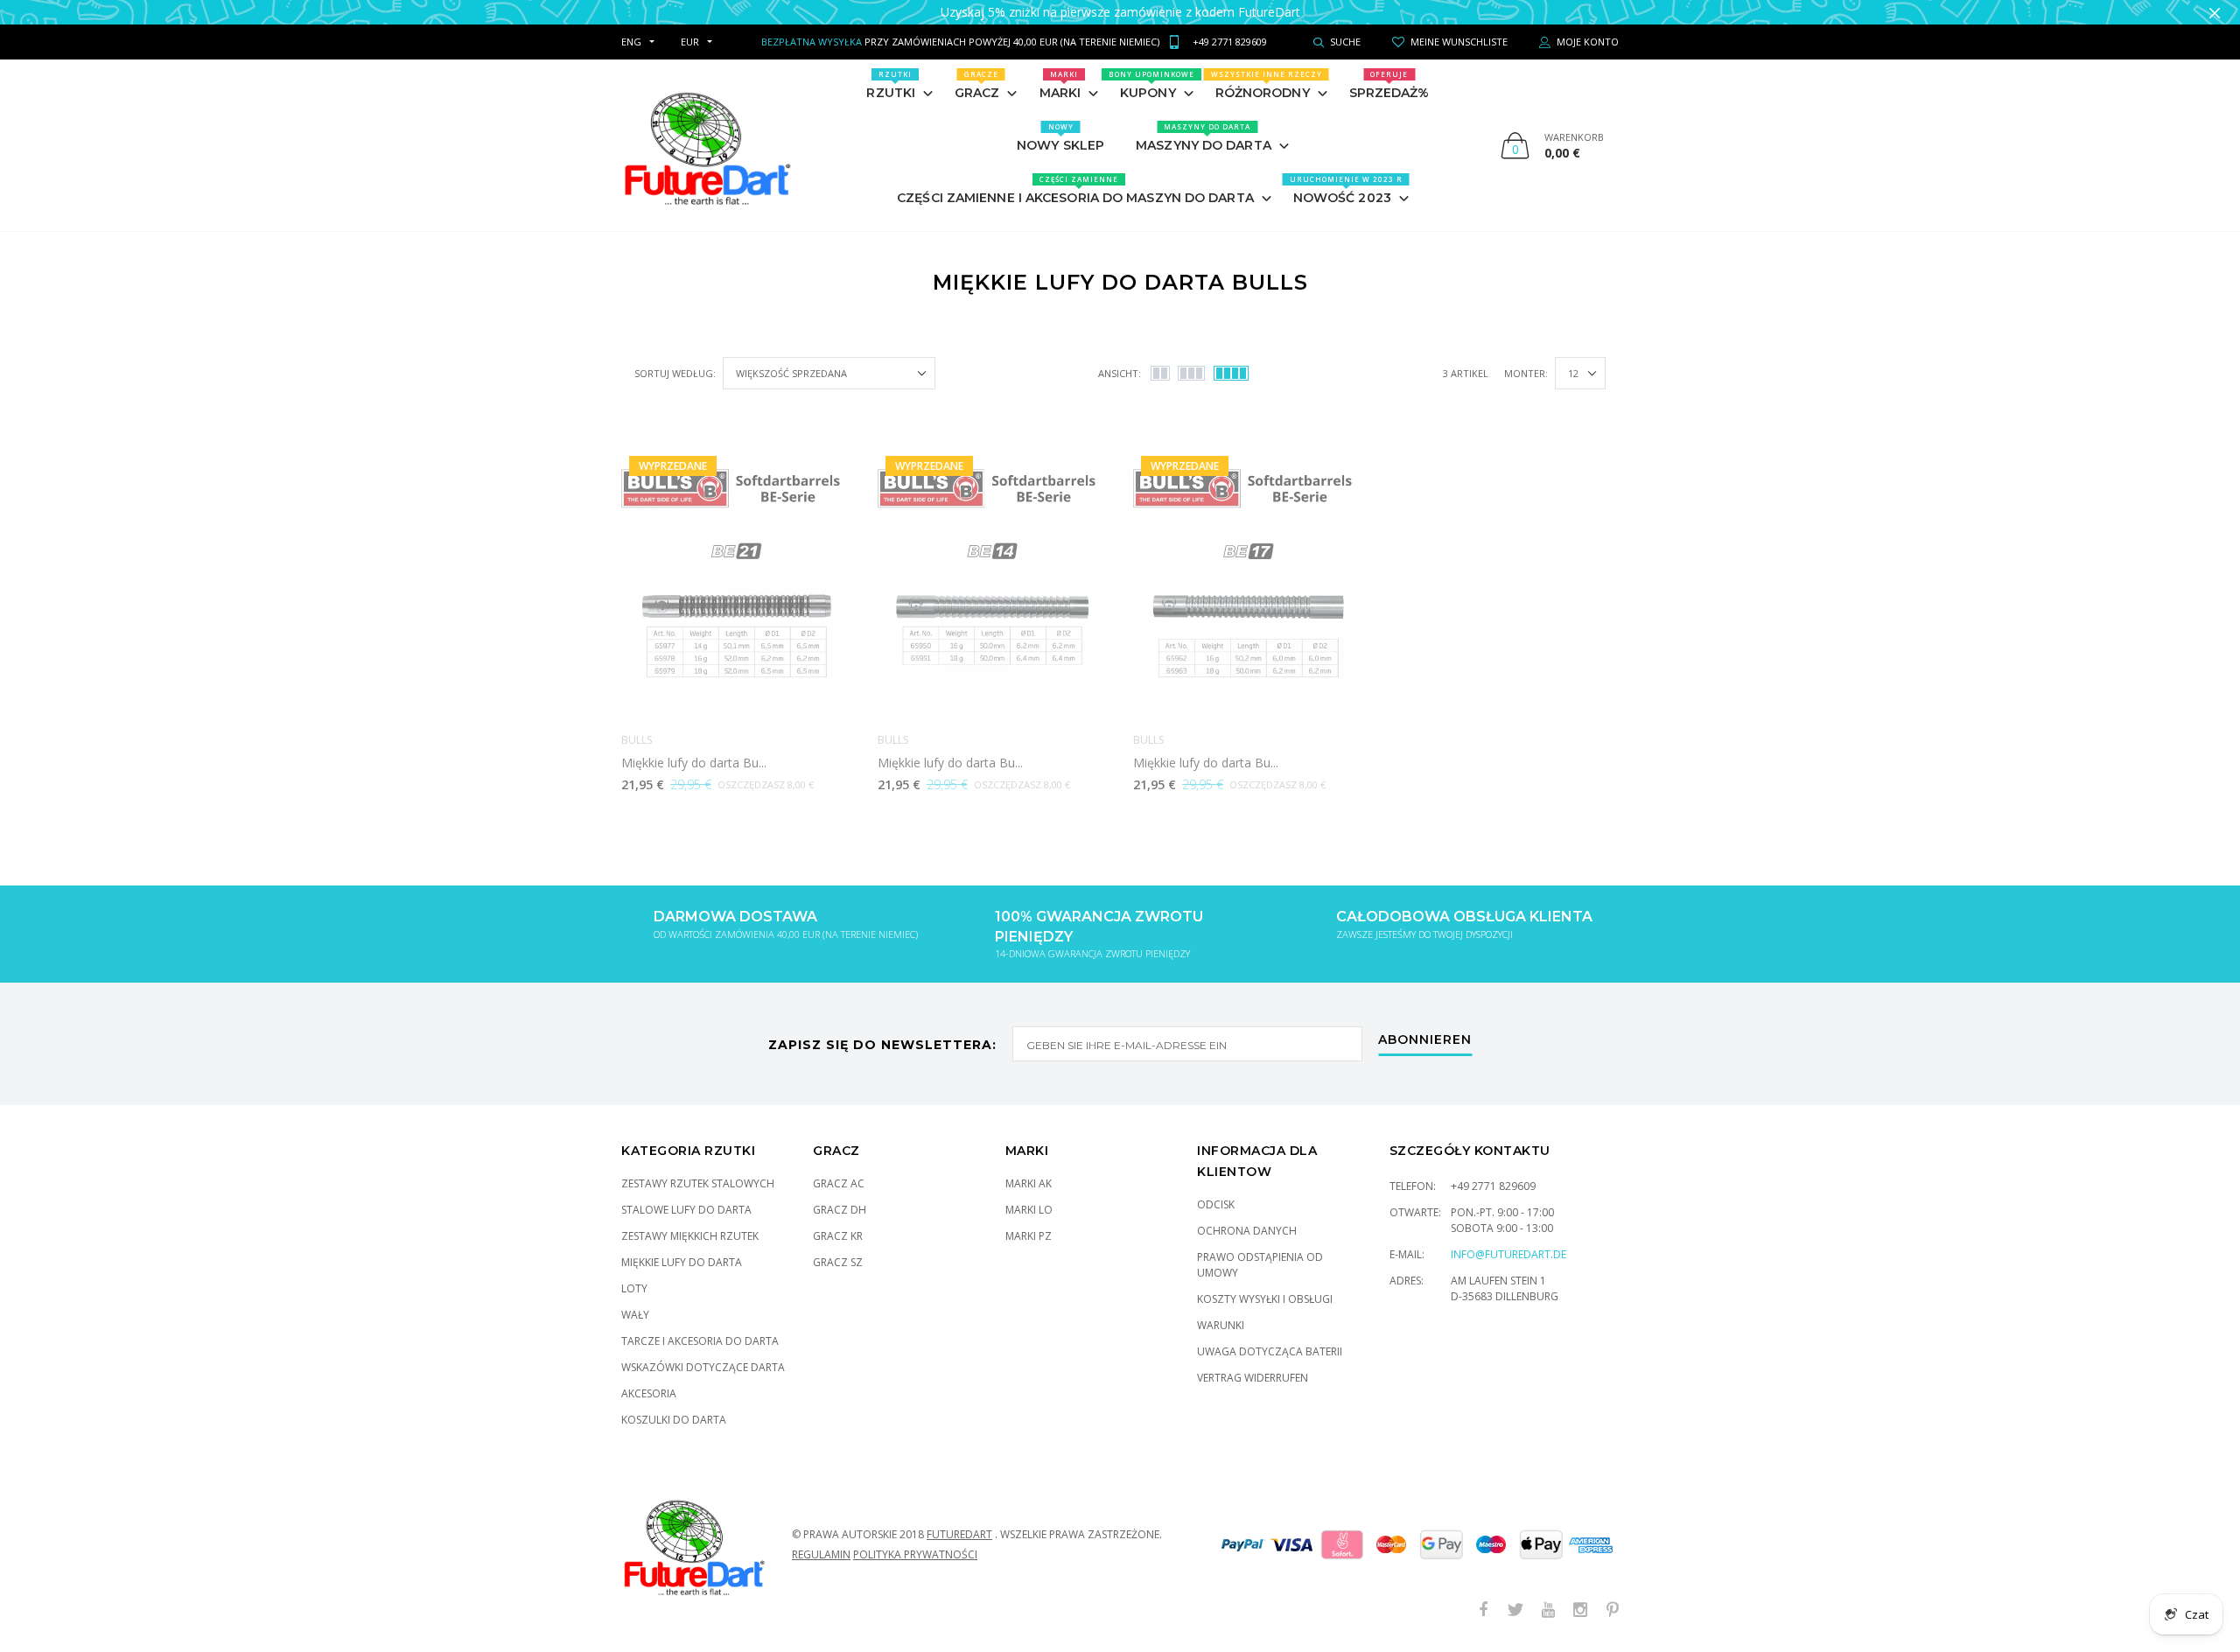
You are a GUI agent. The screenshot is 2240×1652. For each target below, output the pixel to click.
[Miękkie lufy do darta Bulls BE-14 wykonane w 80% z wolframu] (993, 584)
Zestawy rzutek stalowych (698, 1183)
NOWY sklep (1060, 137)
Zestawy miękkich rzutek (690, 1236)
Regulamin (821, 1554)
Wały (635, 1315)
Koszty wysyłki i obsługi (1265, 1299)
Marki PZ (1029, 1236)
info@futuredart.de (1508, 1254)
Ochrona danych (1247, 1231)
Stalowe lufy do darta (686, 1210)
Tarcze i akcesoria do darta (700, 1341)
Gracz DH (840, 1210)
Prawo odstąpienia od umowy (1260, 1265)
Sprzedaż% (1389, 85)
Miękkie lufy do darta (682, 1262)
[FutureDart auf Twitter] (1515, 1610)
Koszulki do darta (674, 1420)
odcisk (1216, 1204)
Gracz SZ (838, 1262)
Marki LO (1029, 1210)
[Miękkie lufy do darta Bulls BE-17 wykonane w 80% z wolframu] (1248, 584)
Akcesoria (649, 1393)
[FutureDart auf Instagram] (1580, 1610)
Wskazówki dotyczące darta (703, 1367)
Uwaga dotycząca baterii (1270, 1351)
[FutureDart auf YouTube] (1548, 1610)
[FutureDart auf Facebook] (1483, 1610)
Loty (634, 1288)
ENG (631, 42)
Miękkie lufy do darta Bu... (694, 763)
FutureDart (959, 1534)
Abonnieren (1425, 1040)
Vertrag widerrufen (1253, 1378)
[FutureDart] (707, 145)
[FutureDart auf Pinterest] (1613, 1610)
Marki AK (1029, 1183)
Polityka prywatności (915, 1554)
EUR (690, 42)
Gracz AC (839, 1183)
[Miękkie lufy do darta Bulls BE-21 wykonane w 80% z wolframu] (736, 584)
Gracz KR (838, 1236)
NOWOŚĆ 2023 (1346, 190)
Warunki (1221, 1325)
